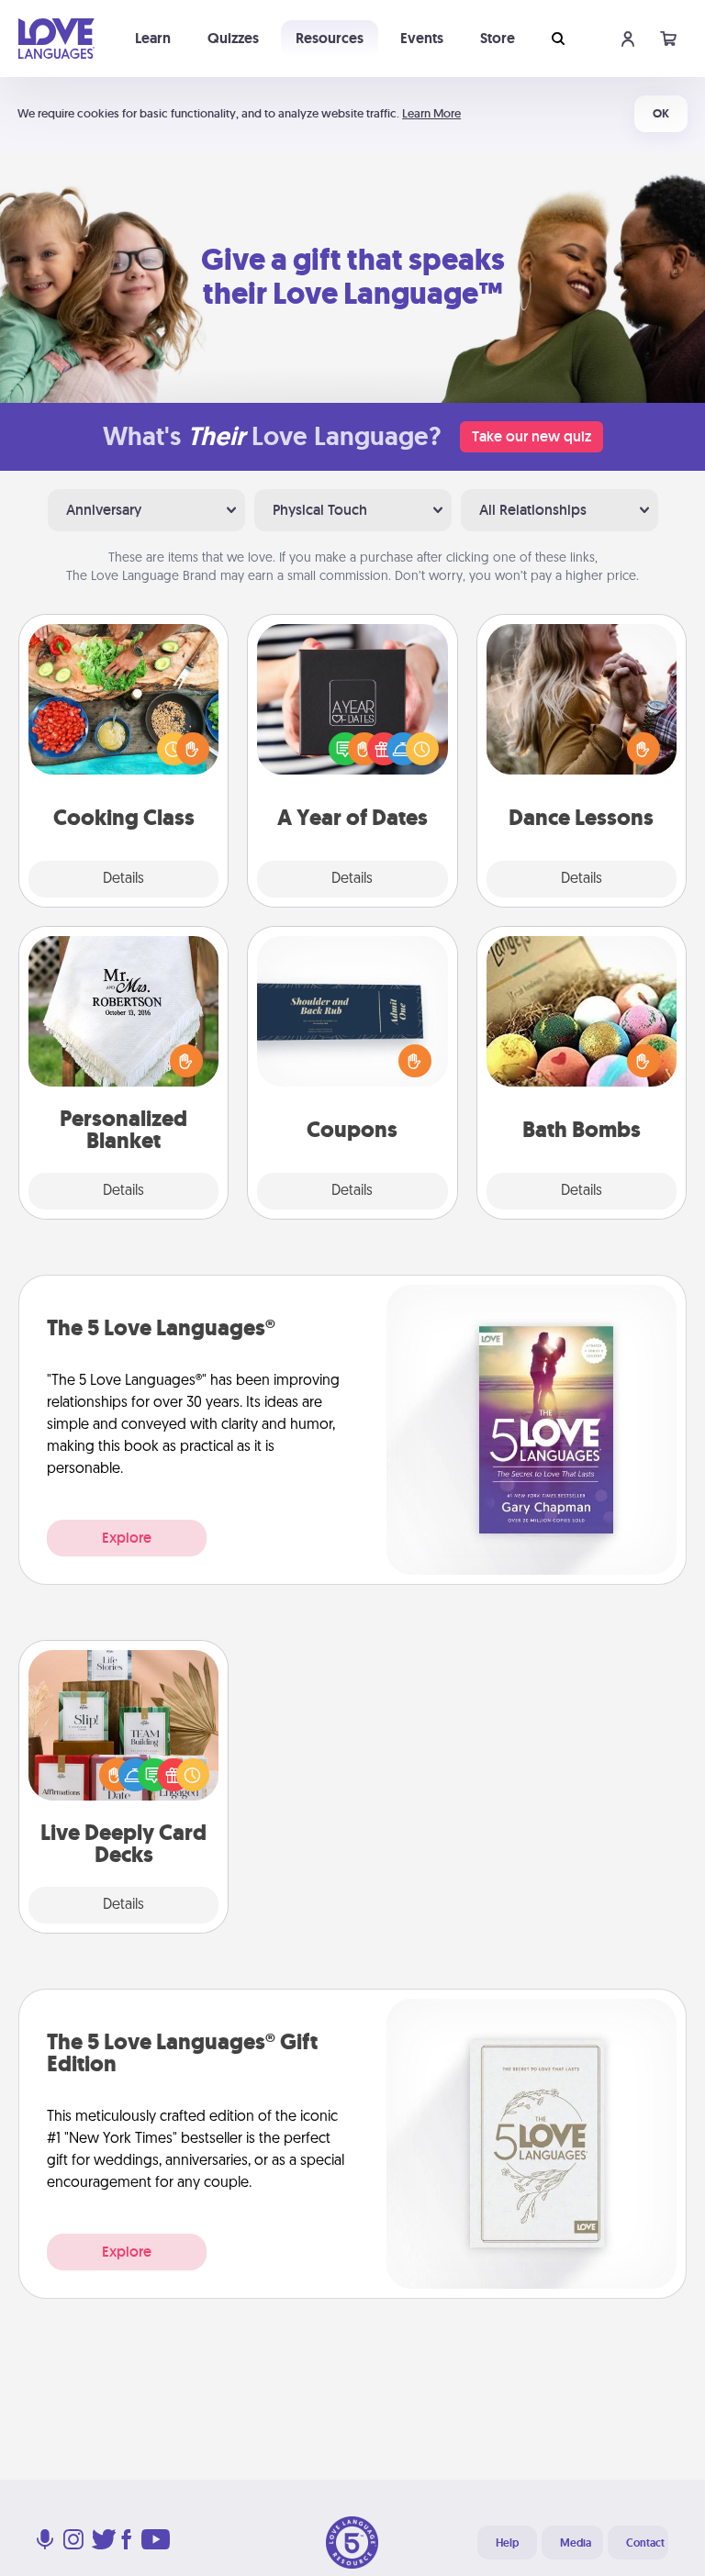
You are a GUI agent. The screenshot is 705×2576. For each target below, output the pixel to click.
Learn (153, 38)
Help (507, 2543)
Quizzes (233, 38)
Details (123, 879)
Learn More (431, 113)
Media (576, 2543)
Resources (330, 38)
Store (498, 38)
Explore (127, 1538)
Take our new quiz (532, 436)
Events (422, 38)
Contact (645, 2543)
